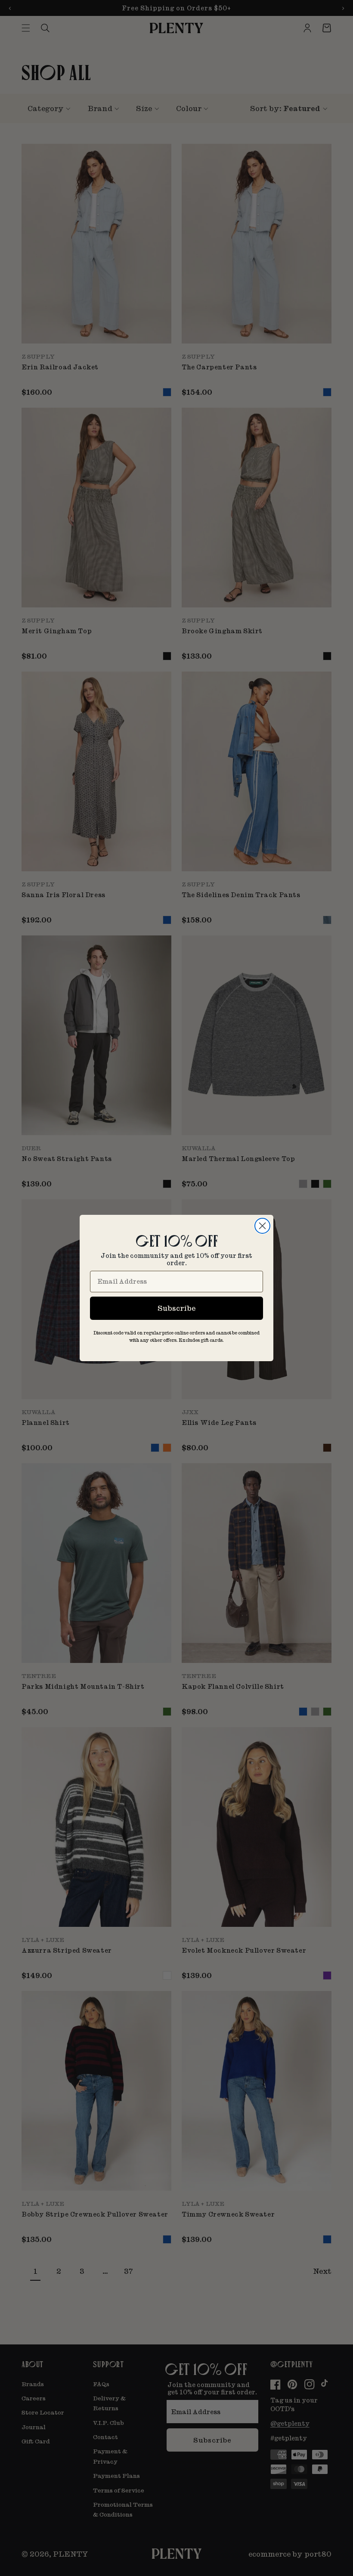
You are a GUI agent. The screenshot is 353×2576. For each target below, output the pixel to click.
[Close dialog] (262, 1226)
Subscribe (176, 1308)
